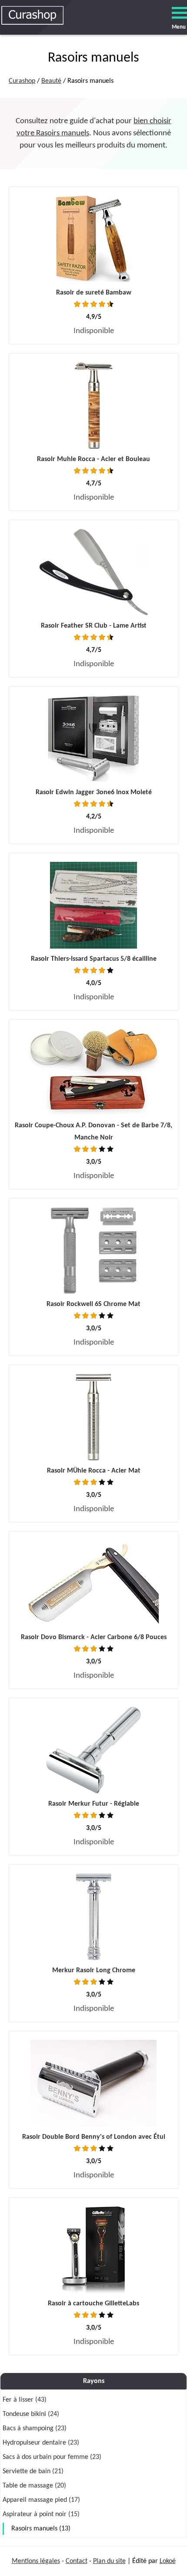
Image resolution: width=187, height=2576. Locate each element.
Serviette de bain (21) (33, 2471)
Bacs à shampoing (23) (35, 2429)
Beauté (51, 81)
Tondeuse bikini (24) (31, 2414)
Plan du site (109, 2561)
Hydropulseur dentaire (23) (41, 2443)
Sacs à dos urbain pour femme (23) (52, 2457)
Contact (77, 2561)
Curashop (22, 81)
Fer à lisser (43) (25, 2400)
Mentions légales (36, 2561)
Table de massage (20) (34, 2486)
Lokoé (168, 2561)
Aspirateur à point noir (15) (41, 2514)
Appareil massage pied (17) (41, 2500)
